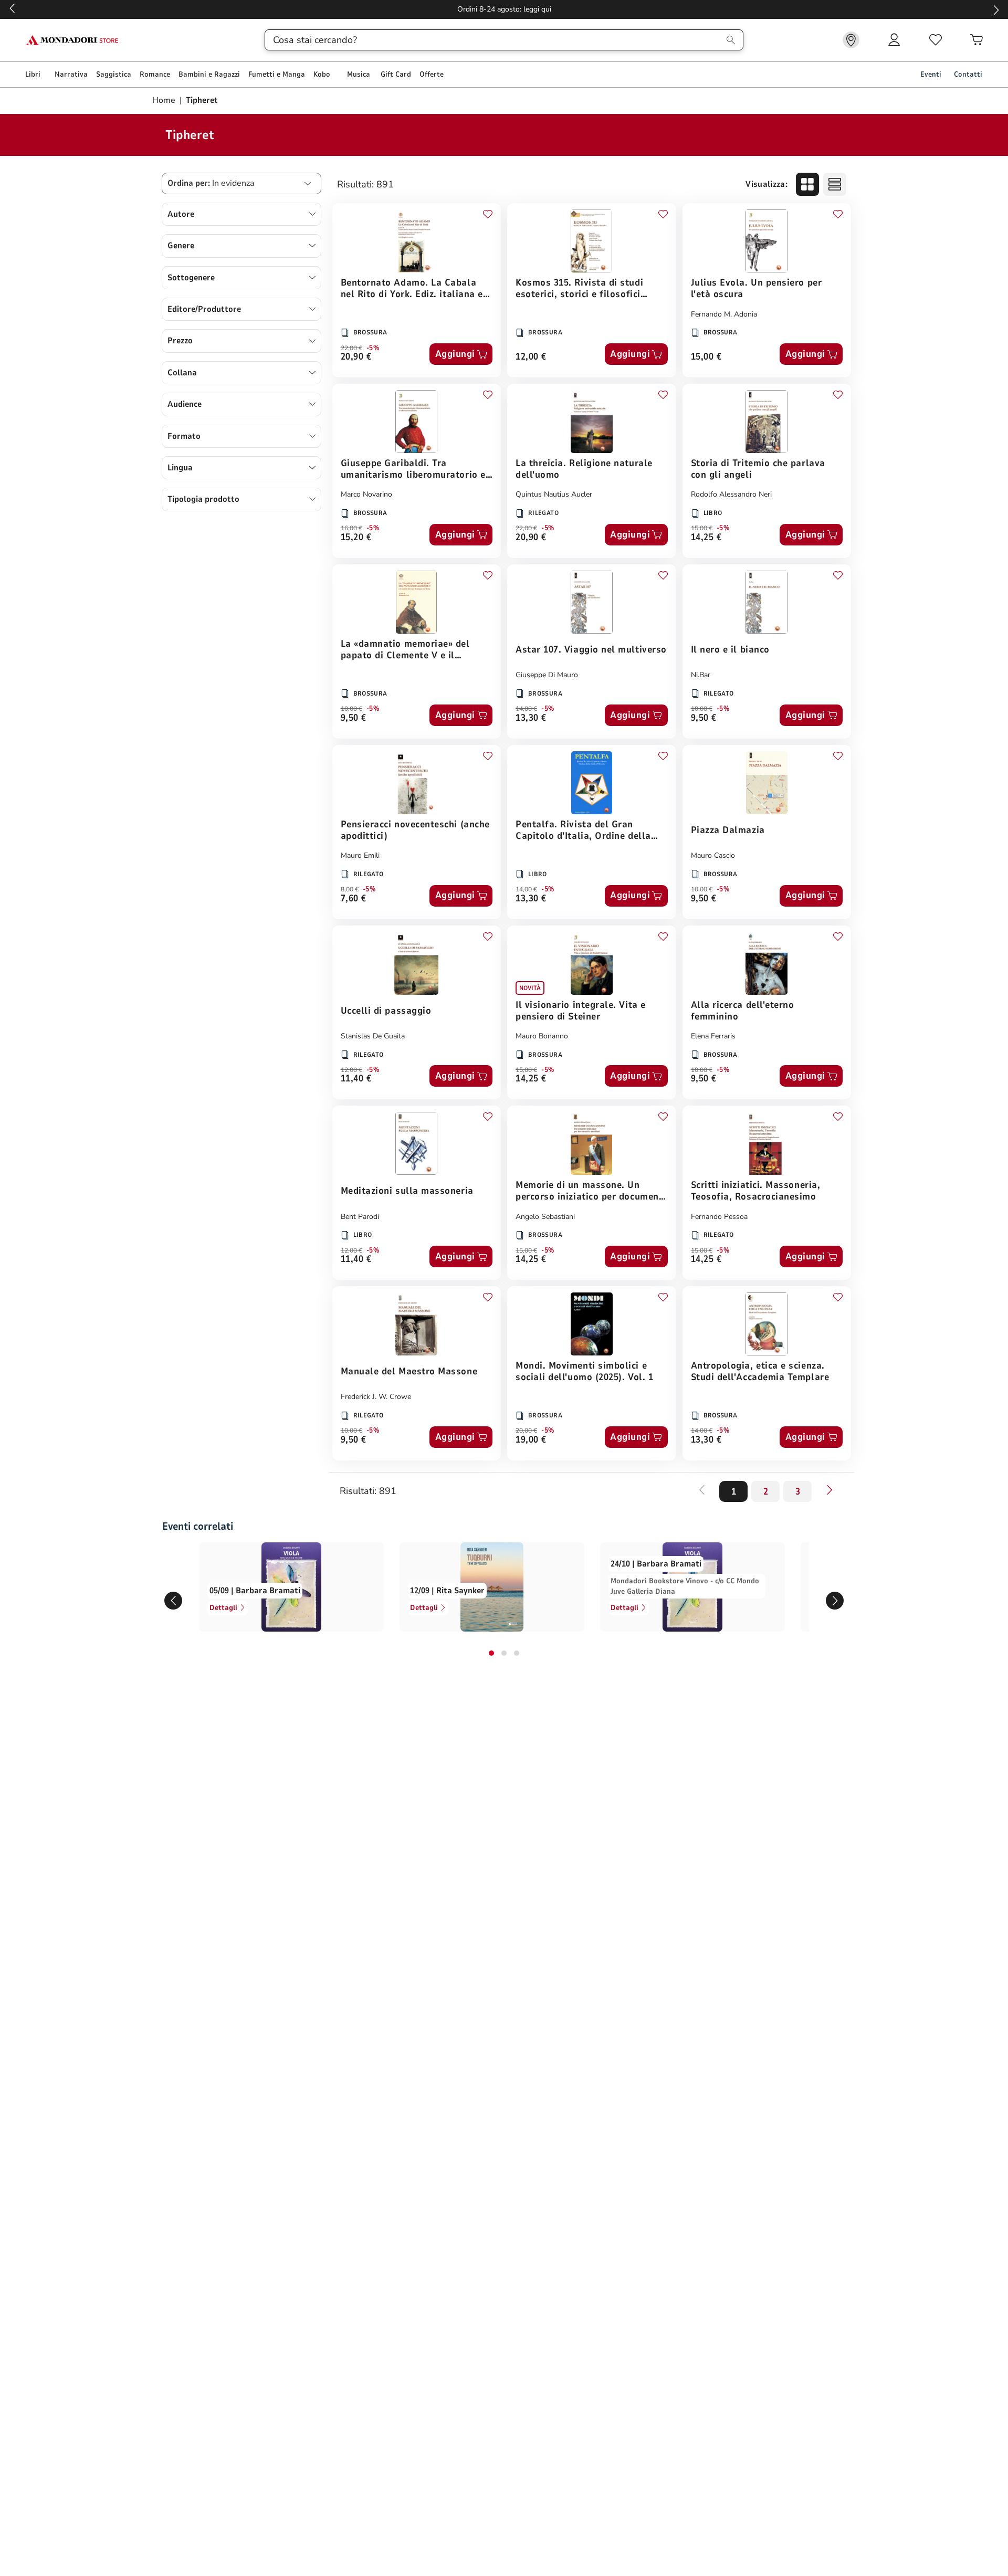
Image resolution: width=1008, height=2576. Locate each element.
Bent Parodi (360, 1217)
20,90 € (356, 357)
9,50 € (354, 718)
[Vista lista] (835, 184)
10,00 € (351, 709)
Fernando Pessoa (719, 1217)
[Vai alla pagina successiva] (829, 1490)
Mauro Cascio (713, 855)
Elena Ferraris (713, 1036)
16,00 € (351, 528)
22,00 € (351, 348)
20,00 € (526, 1431)
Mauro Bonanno (542, 1036)
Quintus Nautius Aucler (554, 494)
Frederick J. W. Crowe (376, 1397)
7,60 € (354, 899)
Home (165, 100)
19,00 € (531, 1440)
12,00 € (531, 357)
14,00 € (526, 709)
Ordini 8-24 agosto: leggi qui (504, 9)
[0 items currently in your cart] (976, 40)
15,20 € (356, 538)
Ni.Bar (701, 675)
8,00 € (350, 889)
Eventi (931, 74)
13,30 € (531, 718)
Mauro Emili (360, 855)
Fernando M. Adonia (724, 314)
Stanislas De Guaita (373, 1036)
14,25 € (706, 538)
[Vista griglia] (807, 184)
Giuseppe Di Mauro (547, 675)
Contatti (968, 74)
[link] (851, 40)
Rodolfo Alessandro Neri (731, 494)
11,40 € (356, 1079)
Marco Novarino (366, 494)
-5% (373, 348)
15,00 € (706, 357)
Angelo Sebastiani (545, 1217)
